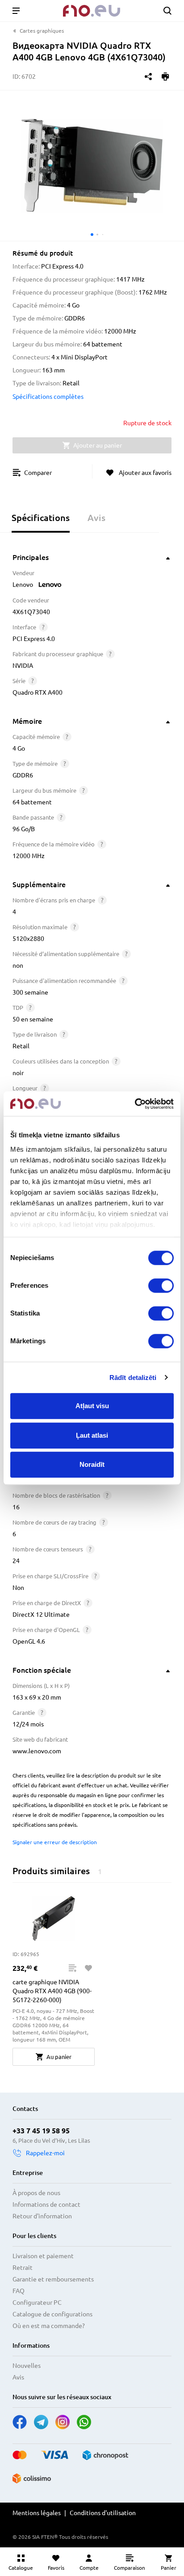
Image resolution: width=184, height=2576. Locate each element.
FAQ (19, 2291)
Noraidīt (92, 1464)
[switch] (161, 1286)
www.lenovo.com (37, 1751)
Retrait (23, 2268)
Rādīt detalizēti (133, 1378)
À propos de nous (36, 2193)
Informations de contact (46, 2204)
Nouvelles (27, 2366)
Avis (18, 2377)
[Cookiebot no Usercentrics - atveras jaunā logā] (135, 1104)
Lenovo (23, 585)
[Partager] (148, 77)
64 (16, 802)
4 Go (19, 748)
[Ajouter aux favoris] (88, 1968)
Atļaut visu (92, 1406)
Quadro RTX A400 (38, 692)
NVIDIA (23, 666)
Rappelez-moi (45, 2153)
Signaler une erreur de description (55, 1842)
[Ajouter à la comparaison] (72, 1968)
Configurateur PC (37, 2303)
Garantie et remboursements (53, 2279)
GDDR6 (23, 775)
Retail (21, 1046)
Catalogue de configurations (52, 2314)
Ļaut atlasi (92, 1435)
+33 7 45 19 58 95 (41, 2131)
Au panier (59, 2057)
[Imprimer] (165, 77)
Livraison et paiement (43, 2256)
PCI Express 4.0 (34, 639)
